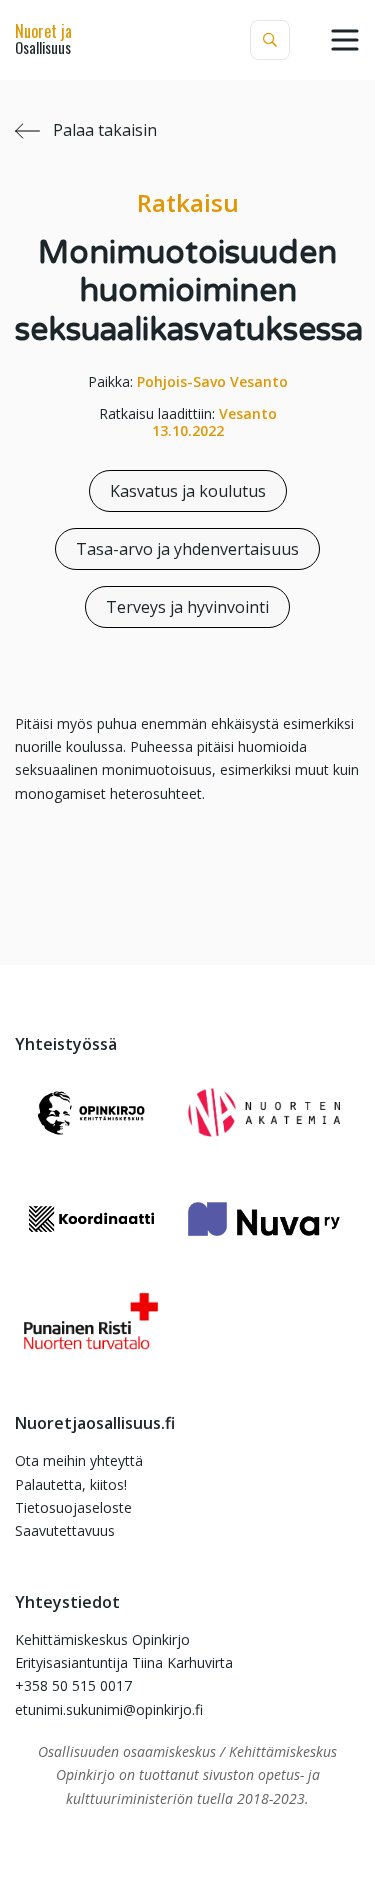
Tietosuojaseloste (73, 1507)
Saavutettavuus (65, 1530)
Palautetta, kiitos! (71, 1484)
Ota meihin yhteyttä (79, 1460)
